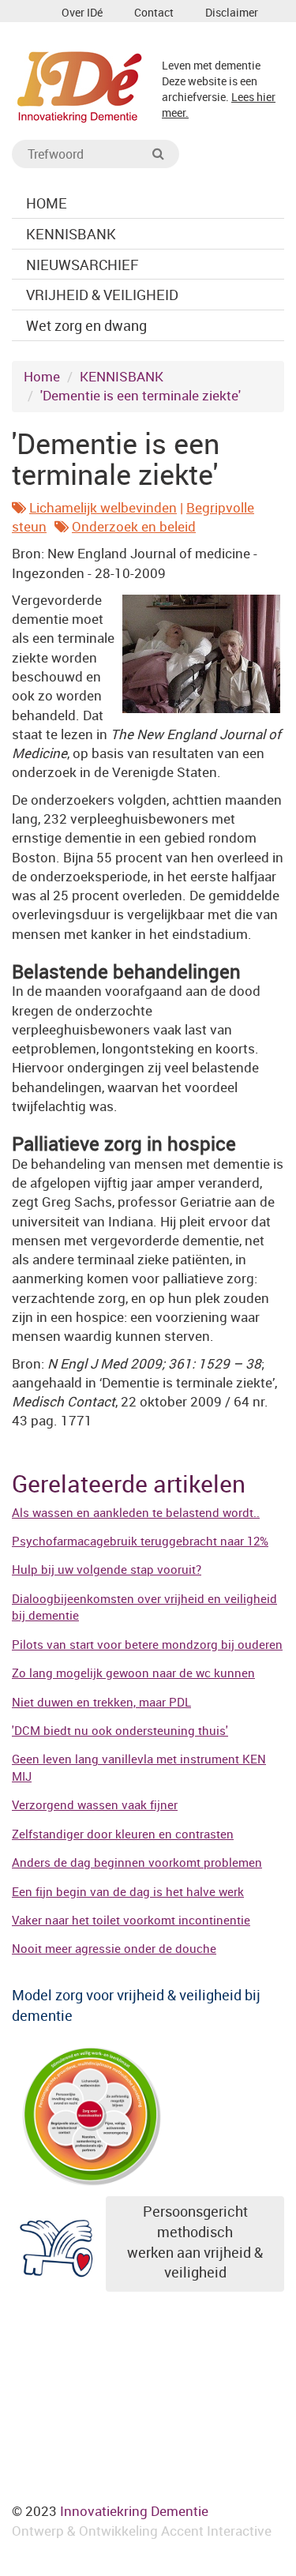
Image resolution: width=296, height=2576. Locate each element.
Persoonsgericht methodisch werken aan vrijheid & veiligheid (195, 2242)
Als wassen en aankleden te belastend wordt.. (136, 1512)
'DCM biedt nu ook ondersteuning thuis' (120, 1730)
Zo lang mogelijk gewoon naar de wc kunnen (133, 1673)
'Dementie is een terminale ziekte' (141, 395)
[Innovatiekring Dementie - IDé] (80, 85)
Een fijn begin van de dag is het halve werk (128, 1891)
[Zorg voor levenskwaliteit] (91, 2114)
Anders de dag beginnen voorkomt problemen (137, 1862)
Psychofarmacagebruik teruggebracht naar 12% (140, 1541)
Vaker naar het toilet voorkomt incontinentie (131, 1920)
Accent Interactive (216, 2531)
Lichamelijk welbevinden (103, 507)
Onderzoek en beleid (134, 526)
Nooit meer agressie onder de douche (114, 1948)
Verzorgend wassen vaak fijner (95, 1804)
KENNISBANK (122, 376)
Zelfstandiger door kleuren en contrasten (123, 1834)
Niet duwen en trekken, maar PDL (101, 1702)
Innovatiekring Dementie (134, 2511)
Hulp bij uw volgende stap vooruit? (107, 1569)
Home (42, 376)
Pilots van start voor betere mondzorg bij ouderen (147, 1644)
